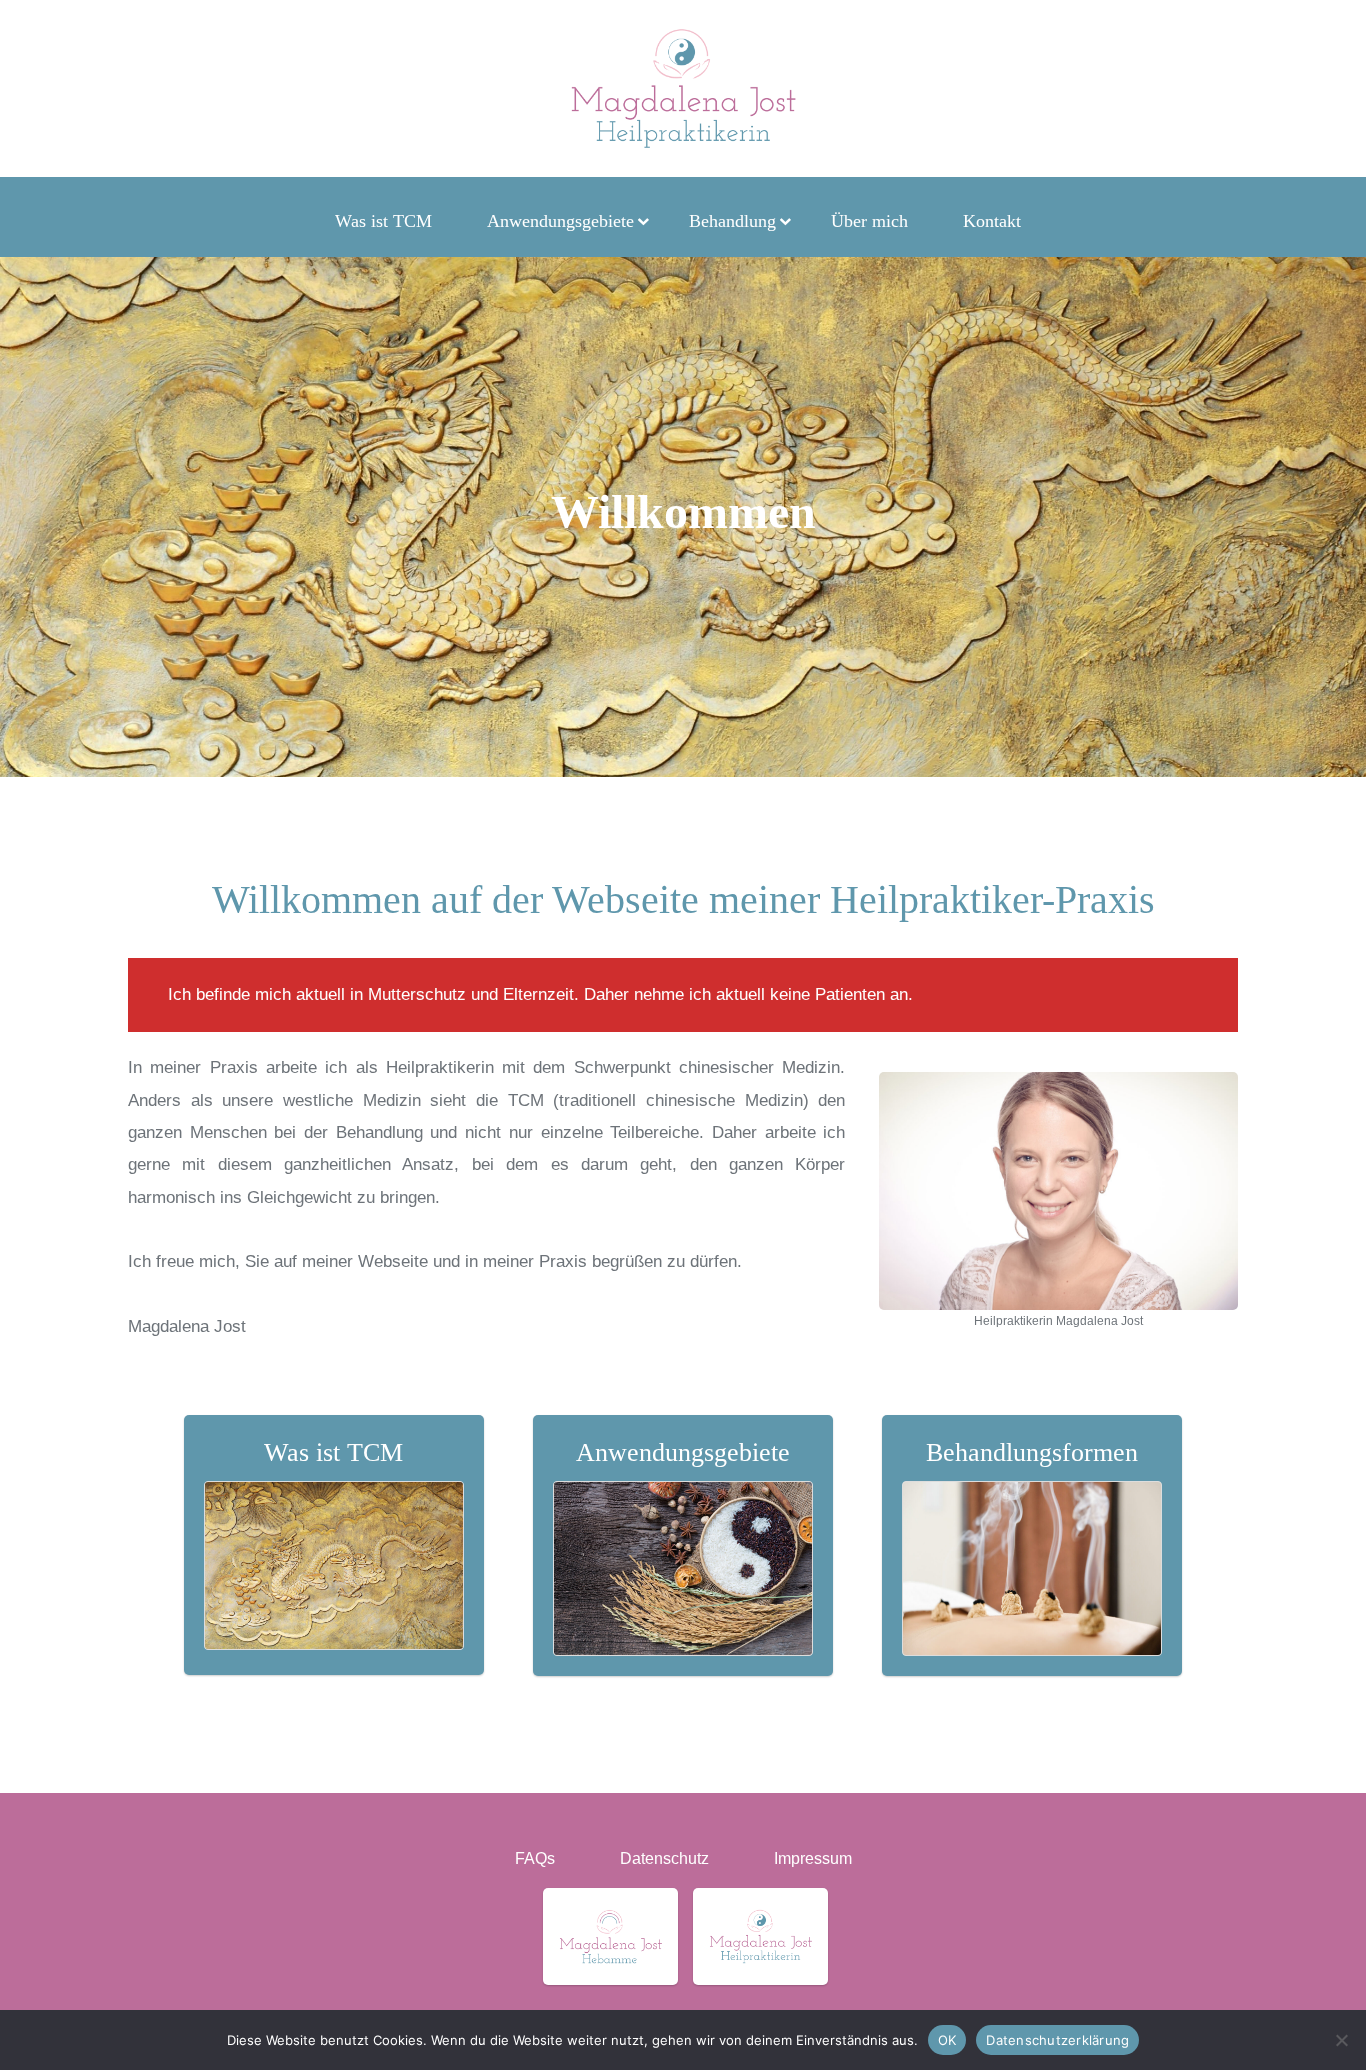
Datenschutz (664, 1858)
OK (947, 2039)
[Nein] (1341, 2040)
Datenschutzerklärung (1057, 2039)
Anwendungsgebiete (560, 221)
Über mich (869, 221)
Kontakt (992, 221)
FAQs (535, 1858)
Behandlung (732, 221)
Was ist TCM (383, 221)
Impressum (813, 1858)
